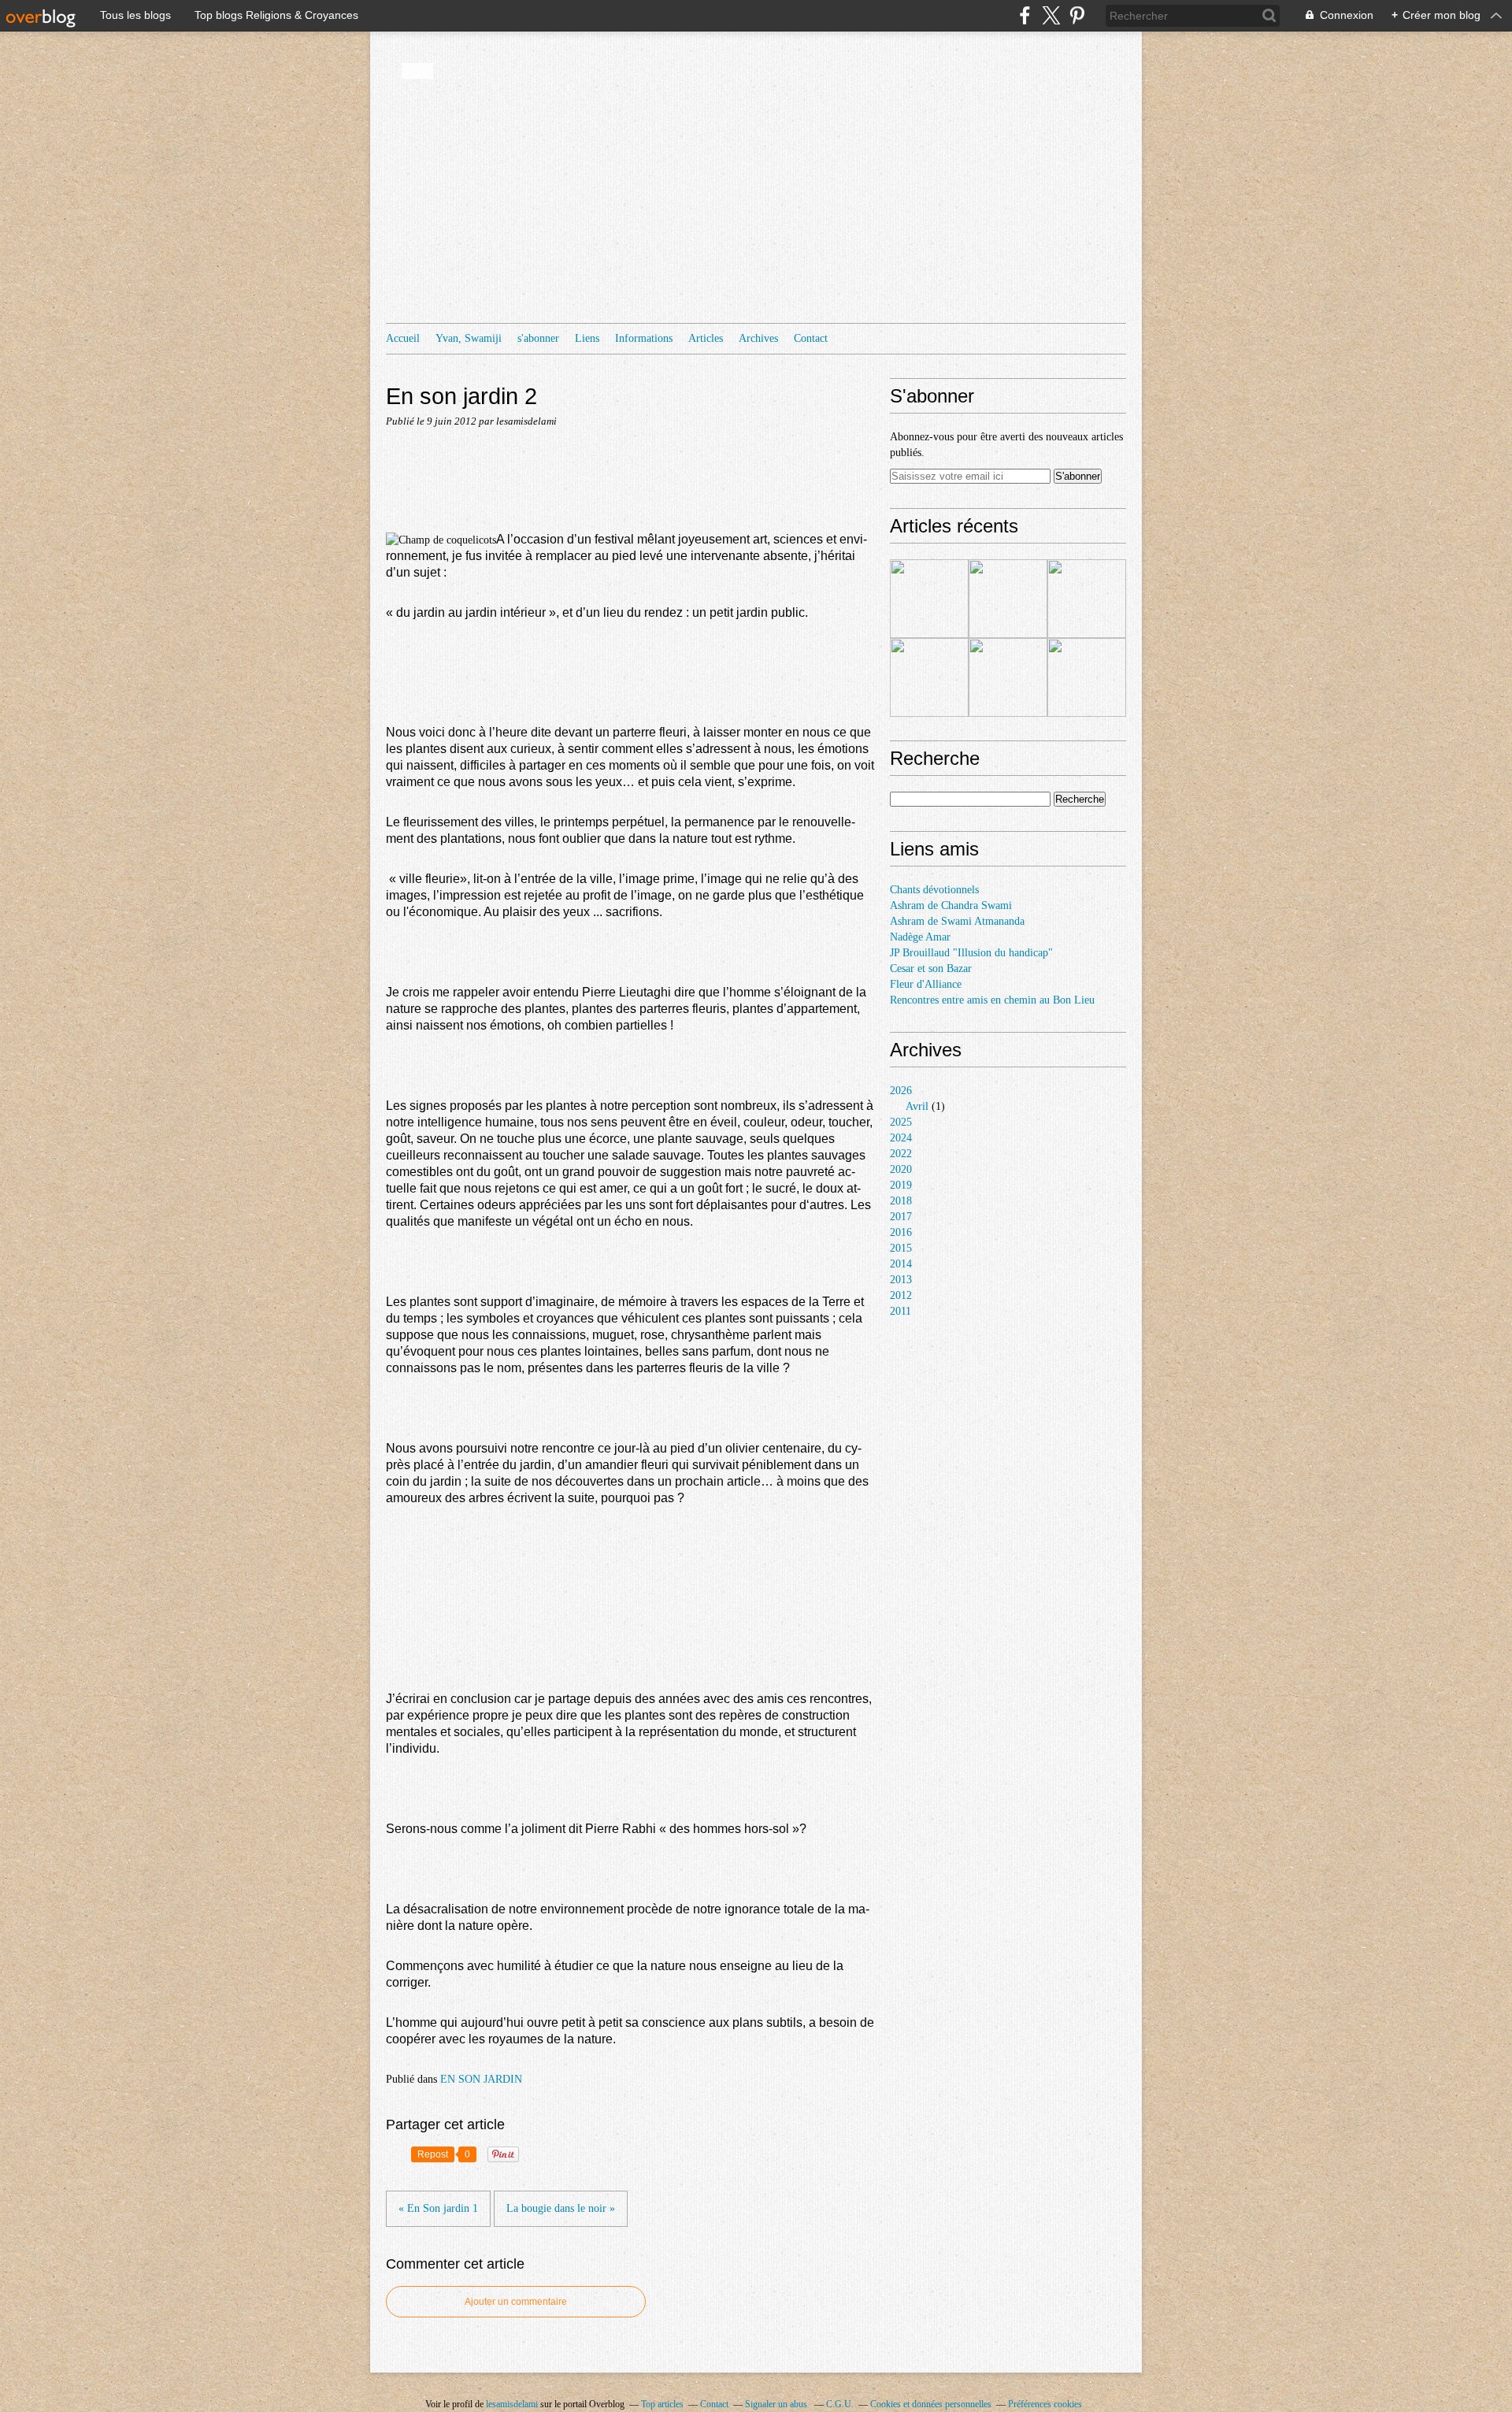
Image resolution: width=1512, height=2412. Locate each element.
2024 (901, 1138)
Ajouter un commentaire (516, 2302)
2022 (901, 1154)
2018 (901, 1201)
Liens (587, 338)
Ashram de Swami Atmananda (957, 921)
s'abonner (538, 338)
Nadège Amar (920, 937)
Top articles (662, 2404)
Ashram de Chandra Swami (951, 905)
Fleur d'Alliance (926, 984)
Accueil (403, 338)
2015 (901, 1248)
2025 (901, 1122)
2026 (901, 1091)
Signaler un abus (777, 2404)
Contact (811, 338)
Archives (758, 338)
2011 (901, 1311)
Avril (917, 1106)
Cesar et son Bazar (931, 969)
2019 (901, 1185)
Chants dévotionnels (934, 890)
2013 (901, 1280)
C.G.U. (840, 2404)
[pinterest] (1077, 15)
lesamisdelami (512, 2404)
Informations (644, 338)
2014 (901, 1264)
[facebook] (1025, 15)
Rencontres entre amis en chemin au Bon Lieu (992, 1000)
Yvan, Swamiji (469, 338)
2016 (901, 1232)
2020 (901, 1169)
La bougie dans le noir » (561, 2208)
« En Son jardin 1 (438, 2208)
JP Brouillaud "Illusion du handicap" (971, 953)
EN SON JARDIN (481, 2079)
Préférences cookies (1045, 2404)
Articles (706, 338)
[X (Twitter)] (1051, 15)
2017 (901, 1217)
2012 (901, 1295)
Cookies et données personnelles (931, 2404)
